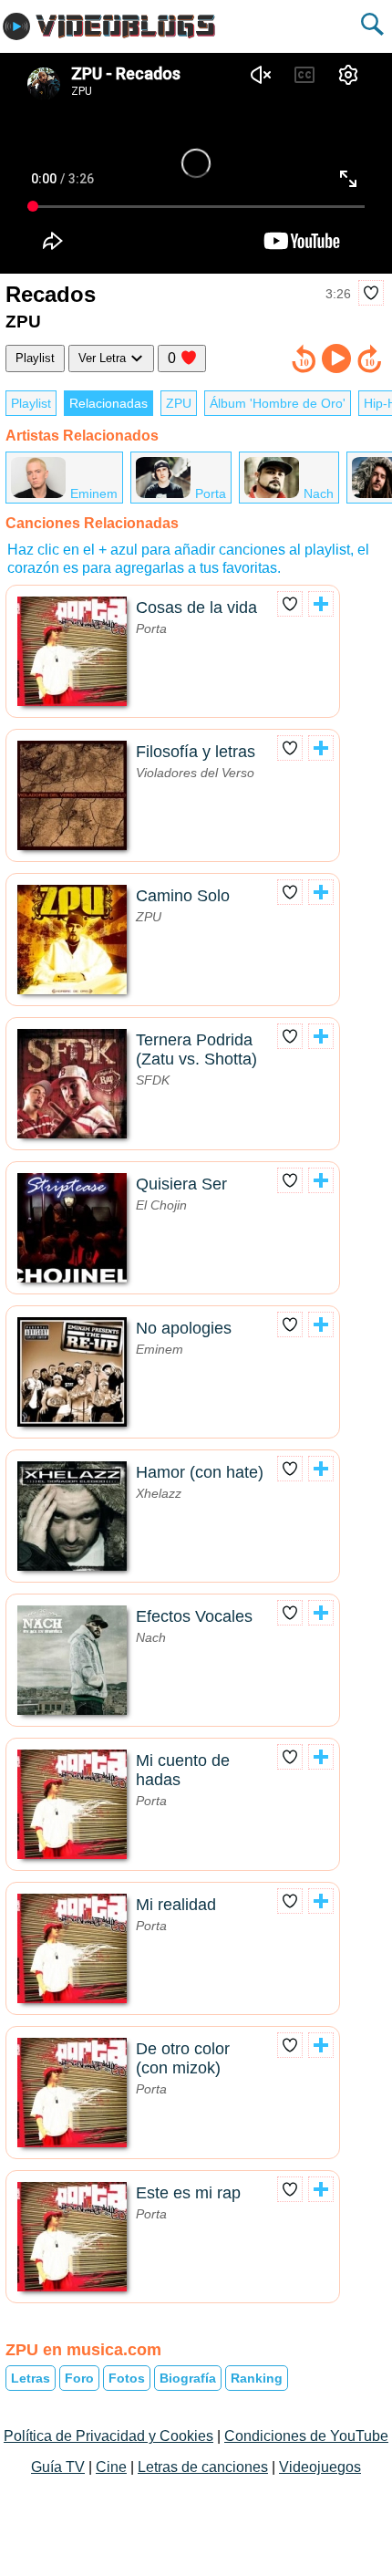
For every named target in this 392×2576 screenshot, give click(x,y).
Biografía (188, 2378)
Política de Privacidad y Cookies (108, 2436)
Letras (31, 2378)
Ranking (257, 2378)
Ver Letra (104, 358)
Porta (211, 493)
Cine (111, 2467)
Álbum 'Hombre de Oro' (278, 403)
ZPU (179, 403)
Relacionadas (108, 403)
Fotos (127, 2378)
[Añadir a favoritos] (371, 293)
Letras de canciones (203, 2467)
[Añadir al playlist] (321, 604)
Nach (319, 493)
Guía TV (58, 2467)
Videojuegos (320, 2467)
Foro (79, 2378)
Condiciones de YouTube (306, 2436)
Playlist (35, 358)
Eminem (94, 493)
